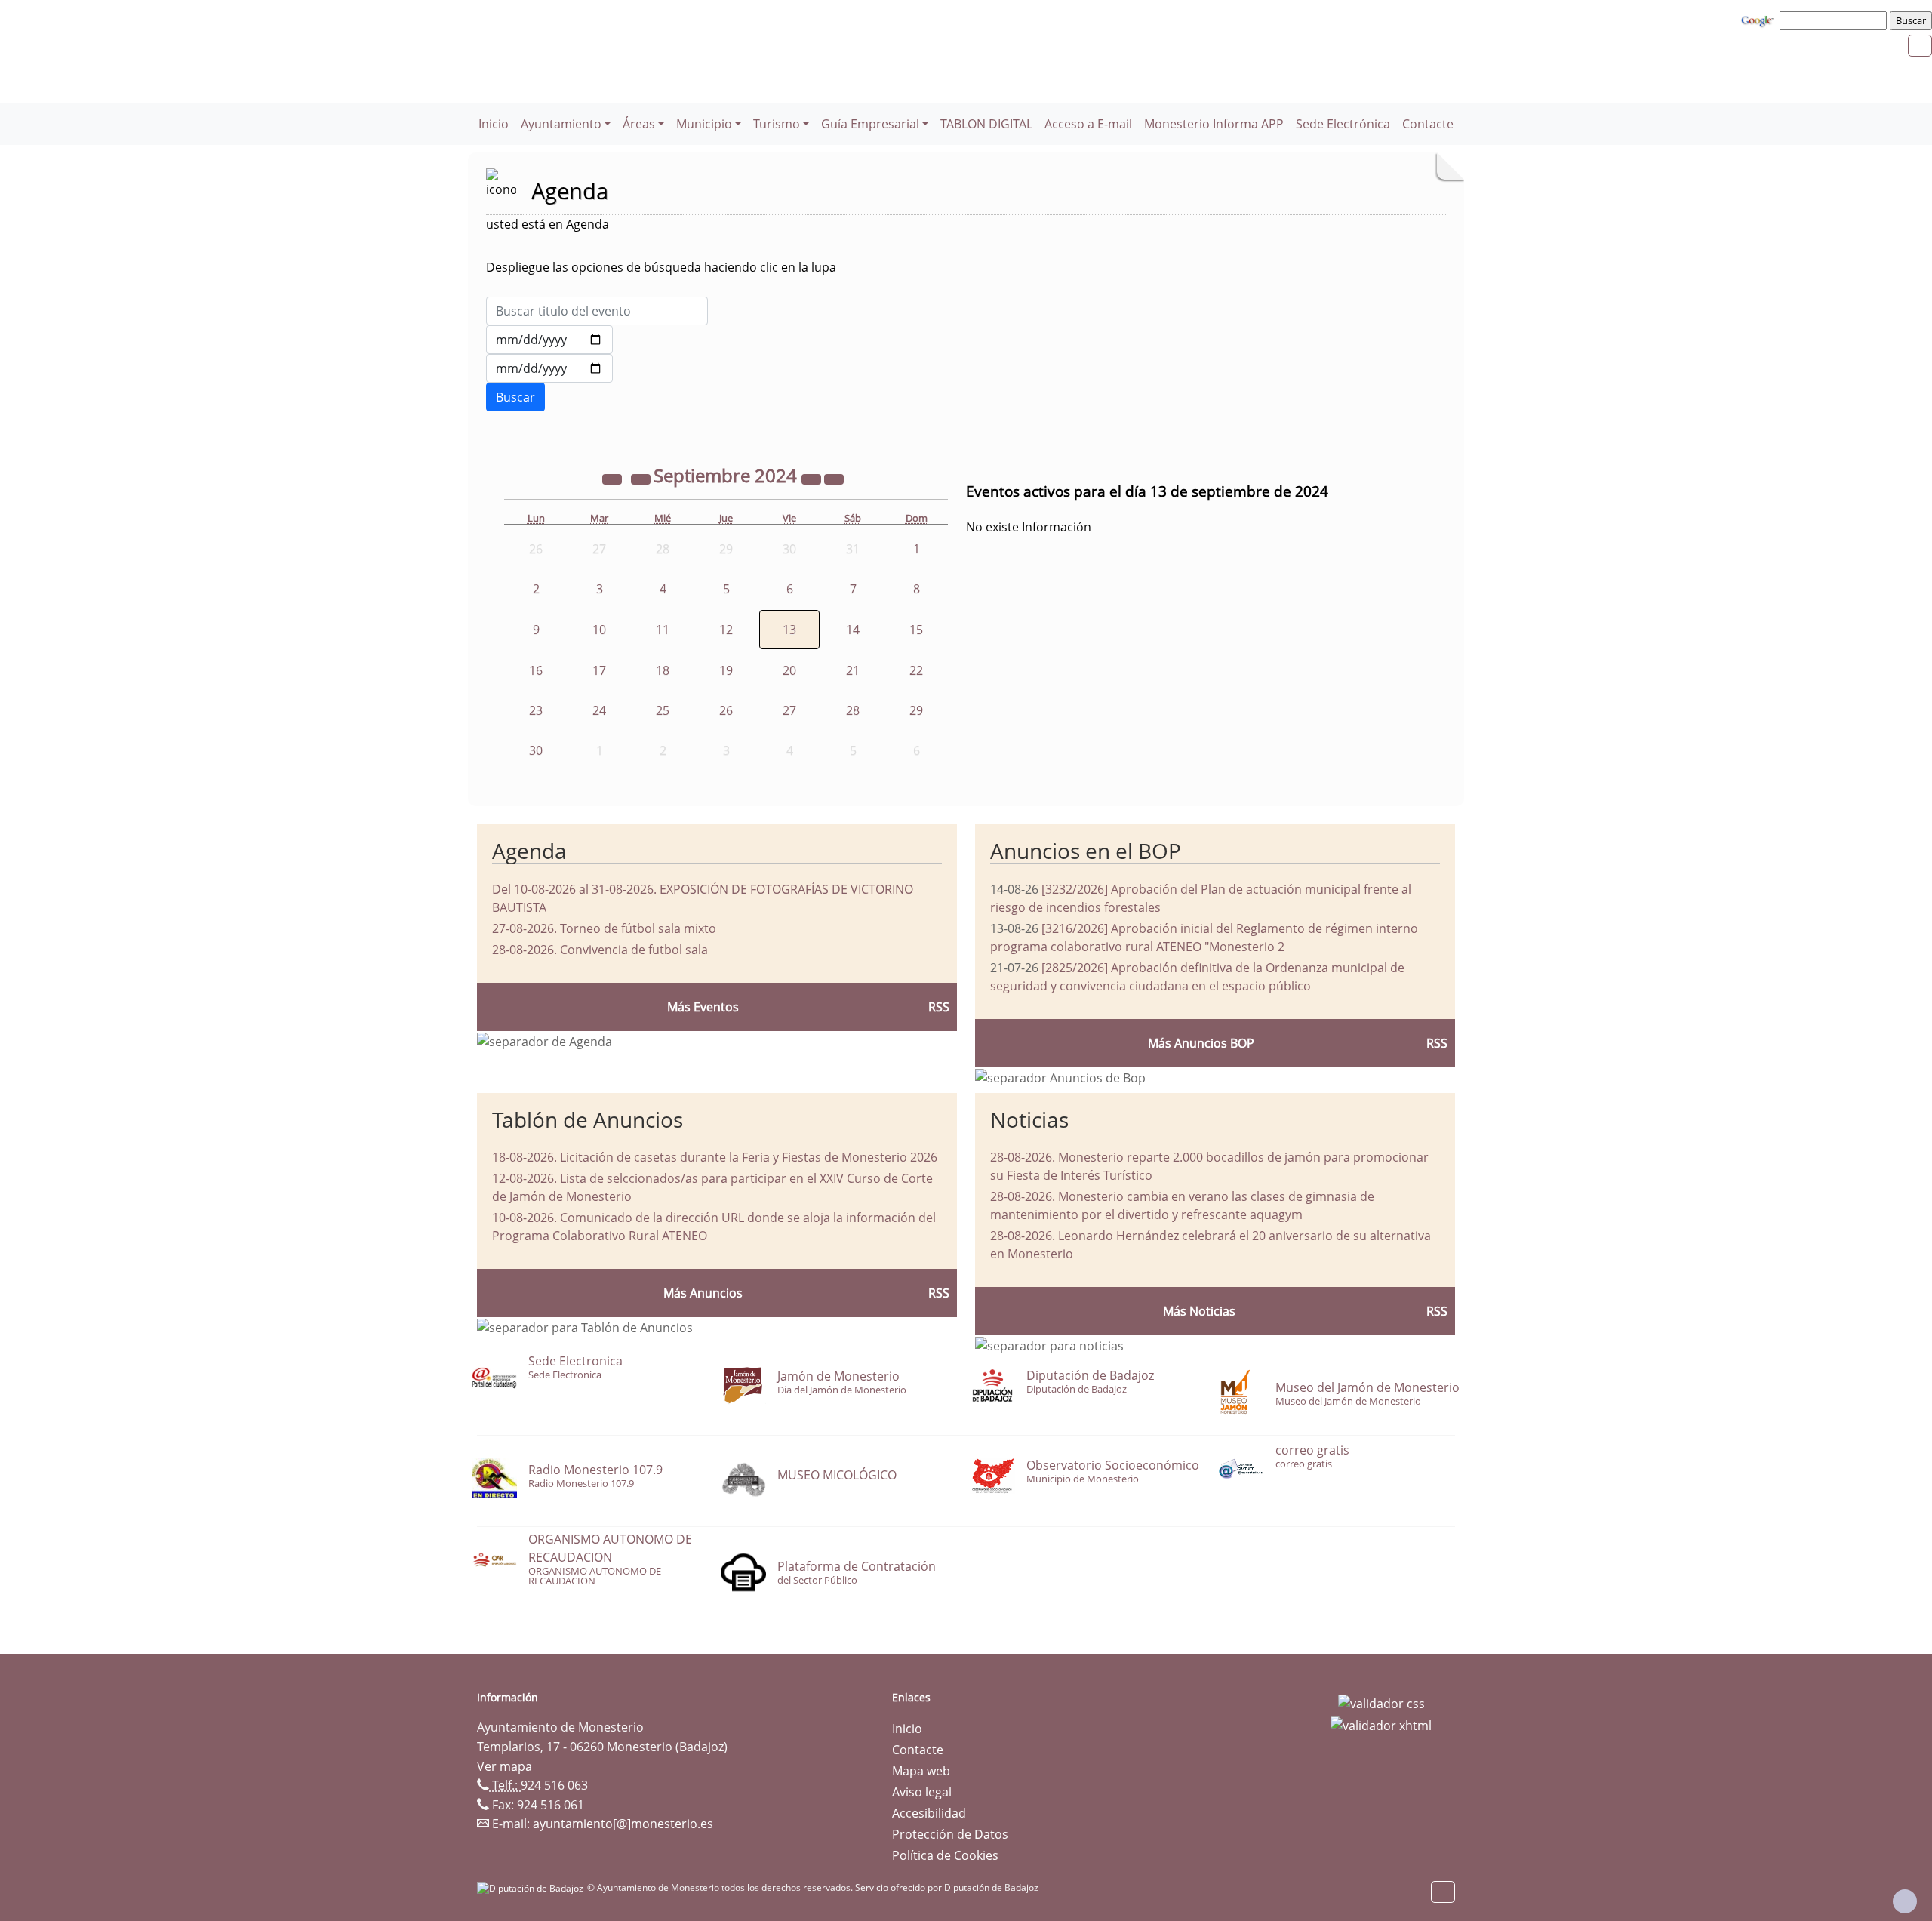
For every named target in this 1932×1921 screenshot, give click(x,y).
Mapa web (921, 1771)
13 (789, 630)
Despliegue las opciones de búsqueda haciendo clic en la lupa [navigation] (661, 267)
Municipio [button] (704, 124)
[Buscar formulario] (515, 397)
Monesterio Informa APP (1214, 124)
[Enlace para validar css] (1381, 1702)
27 (789, 710)
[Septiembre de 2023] (614, 478)
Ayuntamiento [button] (561, 124)
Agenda (529, 851)
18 (663, 670)
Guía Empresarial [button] (870, 124)
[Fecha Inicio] (549, 340)
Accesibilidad (929, 1813)
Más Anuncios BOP (1201, 1043)
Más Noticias (1199, 1311)
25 (663, 710)
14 (853, 630)
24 (599, 710)
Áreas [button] (639, 124)
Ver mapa (505, 1766)
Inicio (494, 124)
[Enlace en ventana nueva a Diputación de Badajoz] (532, 1887)
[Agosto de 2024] (642, 478)
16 (536, 670)
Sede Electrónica (1343, 124)
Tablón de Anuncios (588, 1119)
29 (916, 710)
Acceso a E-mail (1088, 124)
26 (726, 710)
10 (599, 630)
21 (853, 670)
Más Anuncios (703, 1293)
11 (663, 630)
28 (853, 710)
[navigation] (1835, 20)
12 (726, 630)
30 (536, 750)
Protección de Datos (950, 1834)
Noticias (1029, 1119)
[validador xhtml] (1381, 1725)
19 (726, 670)
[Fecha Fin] (549, 368)
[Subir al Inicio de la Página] (1905, 1901)
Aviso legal (922, 1792)
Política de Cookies (945, 1855)
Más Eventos (703, 1007)
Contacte (1428, 124)
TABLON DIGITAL (986, 124)
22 (916, 670)
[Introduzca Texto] (597, 311)
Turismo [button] (777, 124)
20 (789, 670)
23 (536, 710)
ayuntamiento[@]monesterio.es (623, 1824)
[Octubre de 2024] (834, 478)
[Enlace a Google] (1759, 20)
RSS (939, 1293)
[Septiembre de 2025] (813, 478)
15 (916, 630)
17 (599, 670)
